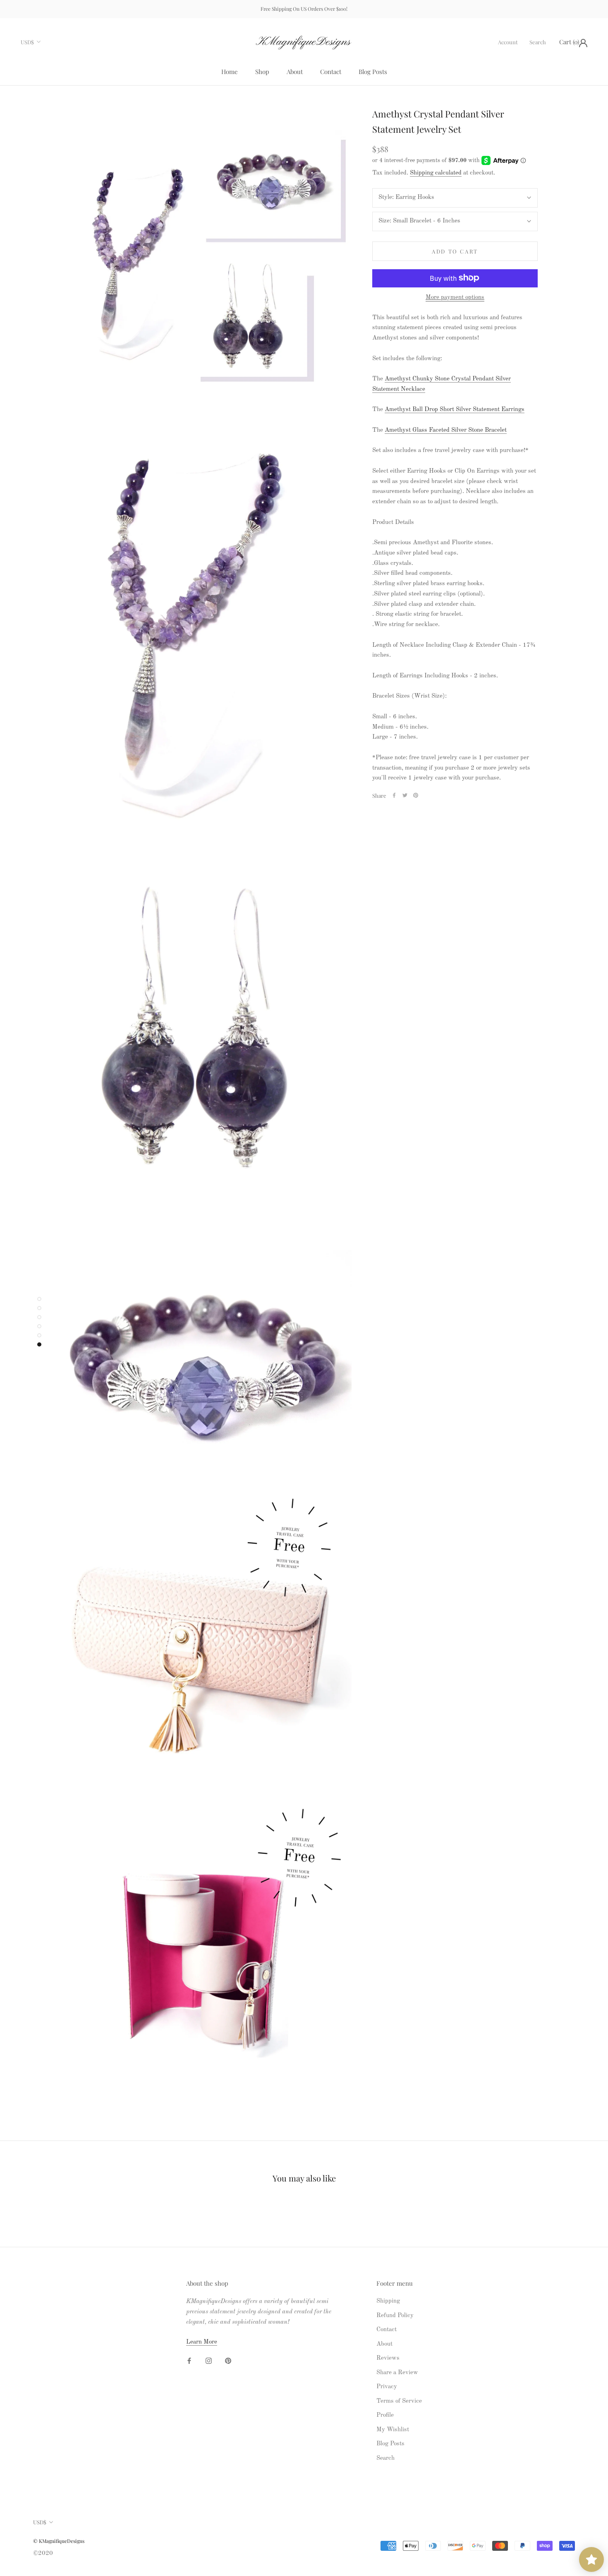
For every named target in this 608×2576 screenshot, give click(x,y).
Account (508, 42)
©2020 (43, 2553)
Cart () (569, 41)
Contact (331, 72)
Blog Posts (373, 72)
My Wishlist (393, 2430)
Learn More (202, 2342)
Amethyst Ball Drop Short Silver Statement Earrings (455, 410)
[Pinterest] (416, 795)
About (295, 72)
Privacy (387, 2387)
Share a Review (397, 2373)
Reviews (388, 2358)
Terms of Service (399, 2401)
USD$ (27, 42)
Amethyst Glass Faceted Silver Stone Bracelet (446, 430)
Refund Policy (395, 2316)
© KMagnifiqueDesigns (59, 2541)
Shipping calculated (436, 173)
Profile (385, 2415)
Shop (262, 72)
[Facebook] (394, 795)
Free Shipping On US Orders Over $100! (304, 9)
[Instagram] (209, 2361)
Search (538, 42)
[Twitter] (405, 795)
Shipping (388, 2301)
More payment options (455, 297)
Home (230, 72)
